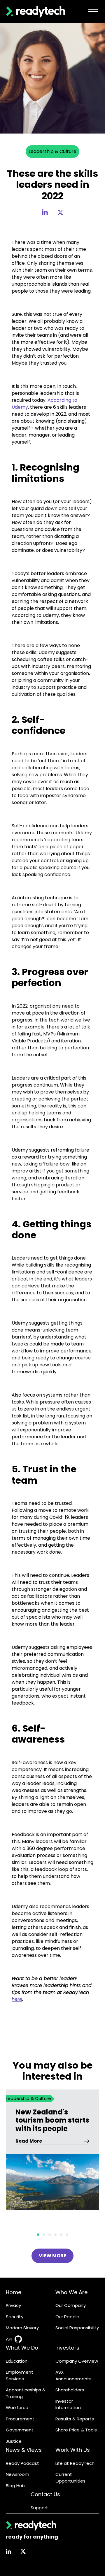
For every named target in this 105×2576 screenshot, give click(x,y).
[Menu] (93, 12)
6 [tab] (67, 2235)
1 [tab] (38, 2235)
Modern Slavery (22, 2328)
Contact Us (45, 2494)
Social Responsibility (77, 2328)
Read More (29, 2141)
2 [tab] (44, 2235)
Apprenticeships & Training (26, 2393)
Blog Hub (15, 2486)
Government (20, 2430)
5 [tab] (61, 2235)
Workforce (17, 2407)
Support (39, 2508)
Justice (14, 2441)
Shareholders (70, 2390)
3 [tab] (50, 2235)
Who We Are (71, 2292)
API (9, 2339)
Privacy (13, 2305)
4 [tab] (55, 2235)
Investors (67, 2348)
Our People (67, 2317)
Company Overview (77, 2361)
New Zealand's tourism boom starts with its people (52, 2121)
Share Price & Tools (76, 2430)
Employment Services (20, 2375)
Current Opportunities (70, 2478)
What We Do (22, 2348)
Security (15, 2317)
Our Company (71, 2305)
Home (14, 2292)
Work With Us (73, 2450)
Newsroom (17, 2474)
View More (52, 2256)
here (17, 1999)
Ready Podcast (22, 2463)
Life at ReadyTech (75, 2463)
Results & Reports (75, 2419)
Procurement (20, 2419)
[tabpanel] (52, 2158)
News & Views (24, 2450)
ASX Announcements (73, 2375)
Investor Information (68, 2404)
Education (17, 2361)
